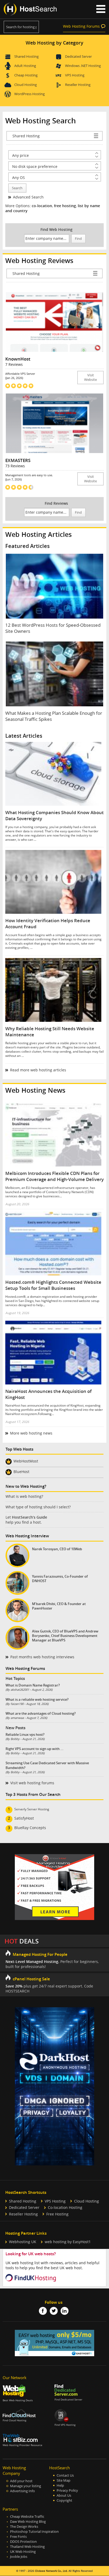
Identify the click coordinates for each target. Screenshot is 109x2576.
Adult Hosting (25, 66)
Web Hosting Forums (81, 26)
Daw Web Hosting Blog (28, 2522)
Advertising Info (22, 2491)
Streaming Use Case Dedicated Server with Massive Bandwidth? (47, 1765)
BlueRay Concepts (30, 1828)
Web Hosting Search (41, 121)
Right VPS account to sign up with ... (35, 1749)
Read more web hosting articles (38, 1070)
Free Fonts (18, 2537)
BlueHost (21, 1472)
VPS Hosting (75, 75)
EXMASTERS (18, 460)
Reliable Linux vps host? (25, 1734)
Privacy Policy (67, 2490)
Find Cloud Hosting (14, 2420)
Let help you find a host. (26, 1520)
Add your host (21, 2481)
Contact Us (65, 2475)
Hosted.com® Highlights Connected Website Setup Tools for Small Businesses (53, 1285)
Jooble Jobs (19, 2557)
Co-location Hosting (65, 2207)
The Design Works (24, 2527)
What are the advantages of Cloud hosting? (41, 1713)
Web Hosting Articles (38, 534)
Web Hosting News (35, 1090)
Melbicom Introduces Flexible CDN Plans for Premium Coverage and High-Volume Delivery (54, 1176)
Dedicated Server (78, 56)
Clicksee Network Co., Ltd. (51, 2571)
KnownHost (18, 359)
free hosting (65, 206)
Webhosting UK (23, 2242)
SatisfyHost (24, 1818)
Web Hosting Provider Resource (22, 2445)
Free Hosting (57, 2214)
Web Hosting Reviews (39, 261)
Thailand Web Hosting (27, 2547)
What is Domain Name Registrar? (33, 1685)
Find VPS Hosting (65, 2425)
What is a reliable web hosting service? (37, 1699)
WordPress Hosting (29, 94)
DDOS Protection (23, 2542)
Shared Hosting (26, 56)
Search (17, 188)
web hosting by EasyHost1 (68, 2242)
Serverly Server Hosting (32, 1809)
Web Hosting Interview (27, 1536)
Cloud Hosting (26, 85)
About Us (64, 2495)
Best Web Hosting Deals (18, 2400)
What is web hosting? (24, 1496)
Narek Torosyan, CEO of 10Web (57, 1549)
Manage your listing (26, 2486)
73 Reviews (15, 466)
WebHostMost (26, 1461)
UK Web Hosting (23, 2552)
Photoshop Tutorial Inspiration (34, 2532)
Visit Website (90, 377)
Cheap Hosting (26, 75)
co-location (42, 206)
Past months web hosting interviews (42, 1657)
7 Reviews (14, 364)
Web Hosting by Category (54, 43)
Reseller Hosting (78, 85)
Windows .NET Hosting (83, 66)
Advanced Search (28, 197)
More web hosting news (31, 1433)
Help (60, 2485)
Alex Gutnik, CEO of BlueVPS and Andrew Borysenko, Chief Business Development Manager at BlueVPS (65, 1636)
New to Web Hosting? (26, 1486)
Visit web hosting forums (32, 1783)
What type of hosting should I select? (38, 1507)
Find (78, 239)
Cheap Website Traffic (27, 2517)
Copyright (64, 2500)
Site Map (63, 2480)
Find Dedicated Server (68, 2400)
